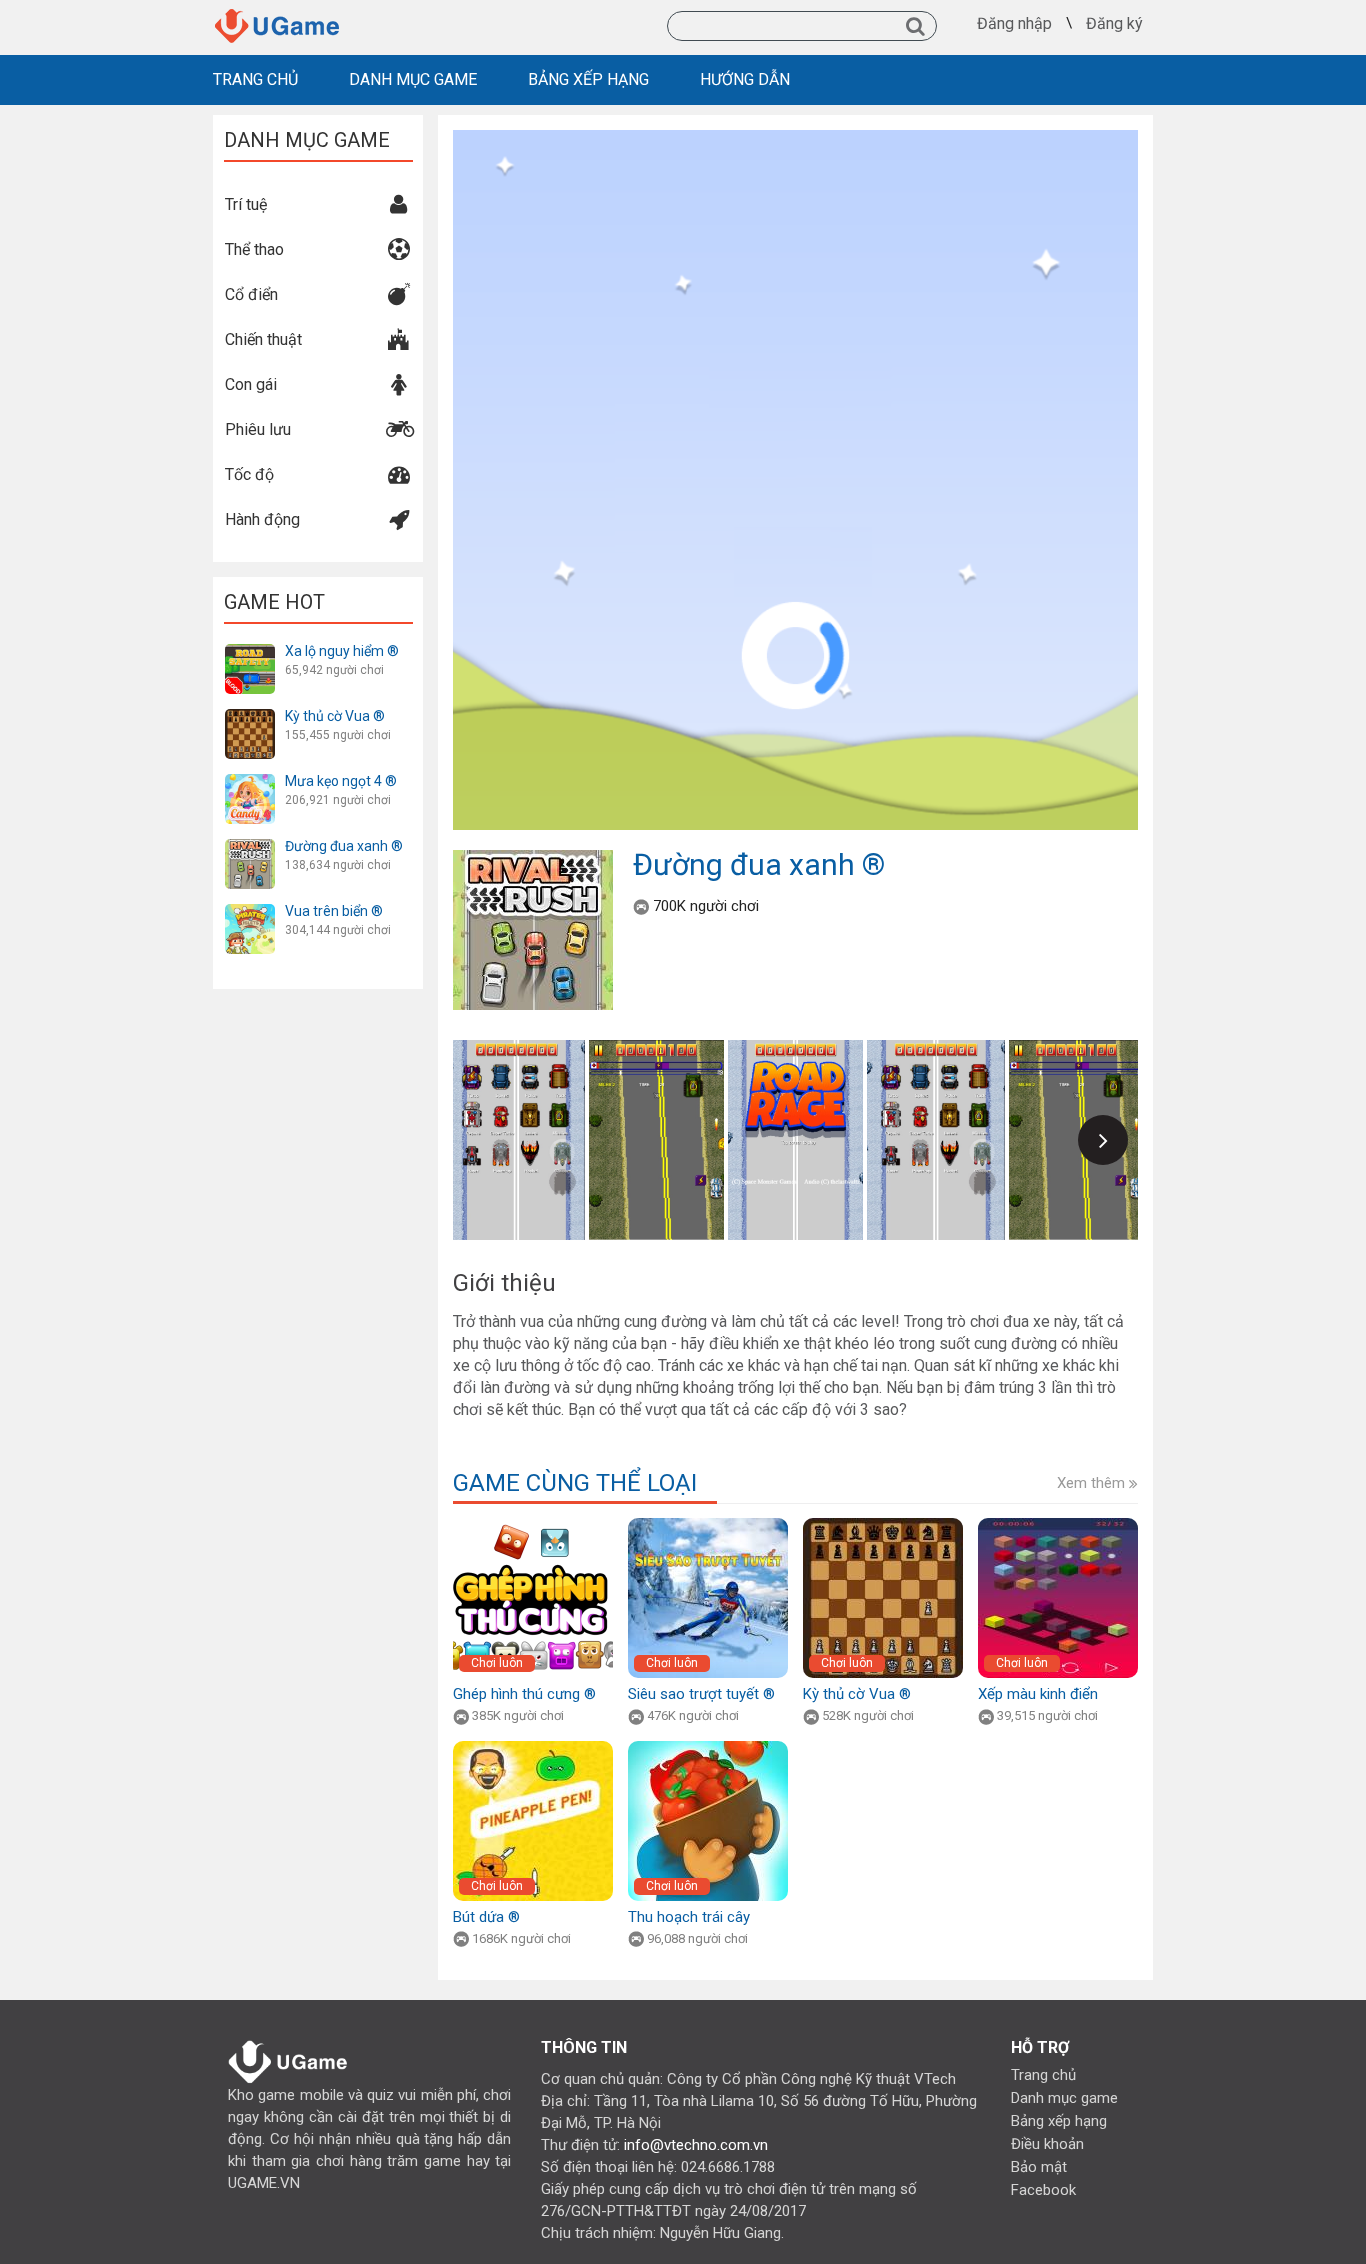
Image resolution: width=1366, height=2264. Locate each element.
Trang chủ (1043, 2075)
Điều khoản (1047, 2144)
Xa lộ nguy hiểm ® (342, 651)
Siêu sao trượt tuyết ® (701, 1694)
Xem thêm (1093, 1483)
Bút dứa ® (486, 1917)
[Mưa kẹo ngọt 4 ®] (250, 781)
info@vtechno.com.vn (696, 2145)
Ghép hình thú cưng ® (524, 1694)
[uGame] (279, 15)
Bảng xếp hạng (1059, 2121)
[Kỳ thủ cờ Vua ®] (250, 716)
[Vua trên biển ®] (250, 911)
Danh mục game (1064, 2098)
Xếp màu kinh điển (1038, 1694)
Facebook (1043, 2190)
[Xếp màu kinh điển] (1058, 1525)
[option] (796, 1140)
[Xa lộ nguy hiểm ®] (250, 651)
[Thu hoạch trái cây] (708, 1748)
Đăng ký (1114, 24)
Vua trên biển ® (334, 911)
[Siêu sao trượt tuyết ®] (708, 1525)
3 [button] (822, 1265)
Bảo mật (1039, 2167)
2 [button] (796, 1265)
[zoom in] (1123, 145)
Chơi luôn (497, 1663)
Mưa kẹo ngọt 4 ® (341, 781)
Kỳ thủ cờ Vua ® (335, 716)
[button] (1103, 1140)
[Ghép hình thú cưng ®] (533, 1525)
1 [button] (770, 1265)
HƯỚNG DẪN (745, 79)
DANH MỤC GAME (413, 79)
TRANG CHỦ (255, 79)
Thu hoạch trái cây (689, 1917)
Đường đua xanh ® (344, 846)
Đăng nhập (1014, 24)
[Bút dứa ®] (533, 1748)
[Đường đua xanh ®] (250, 846)
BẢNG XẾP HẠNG (588, 79)
